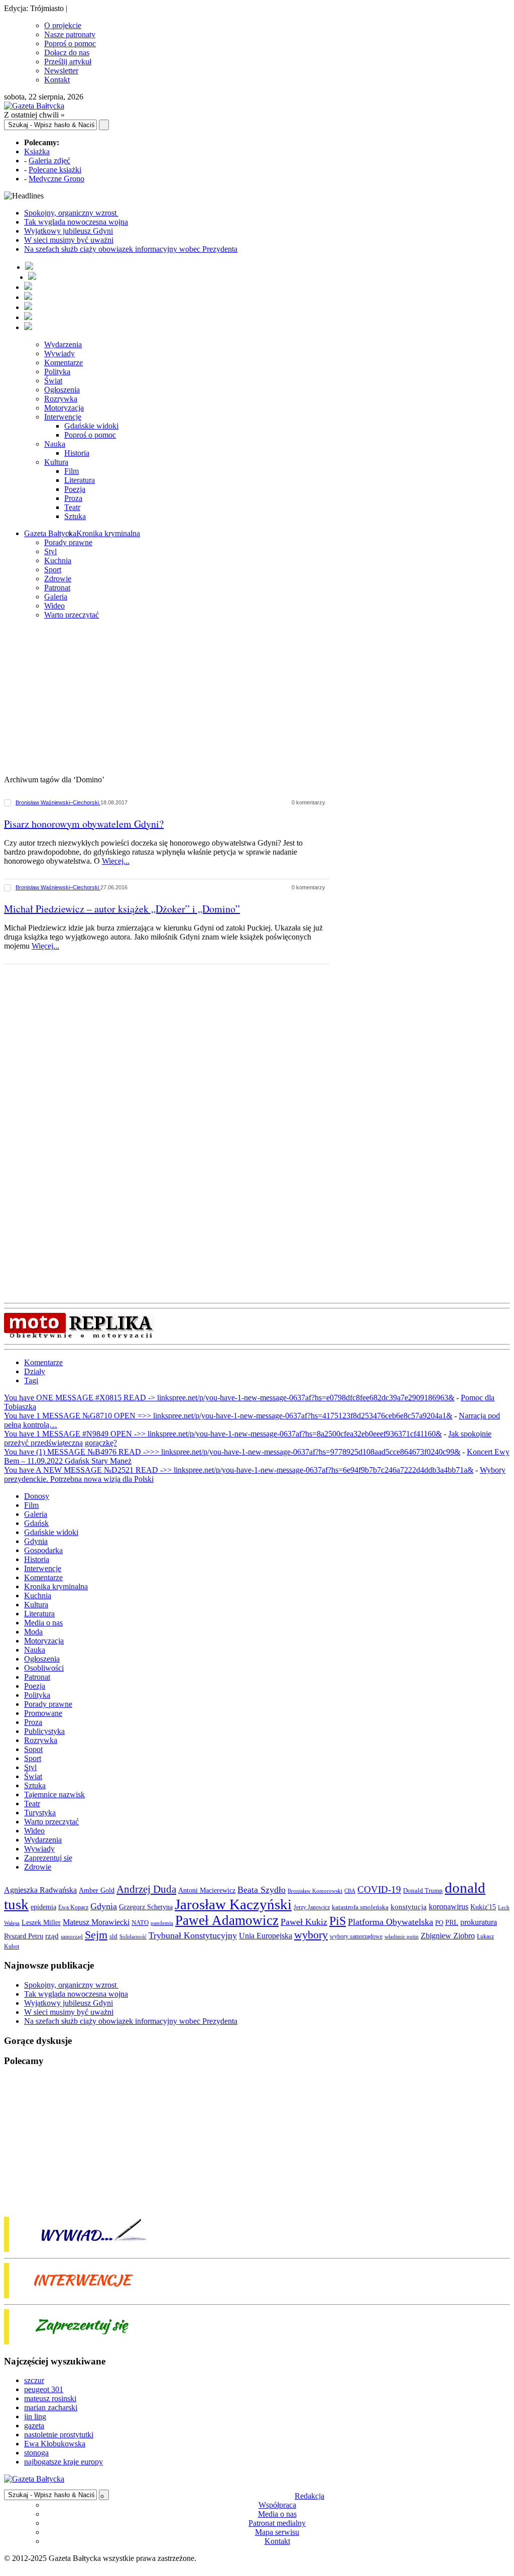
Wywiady (59, 353)
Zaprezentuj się (48, 1858)
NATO (140, 1923)
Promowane (43, 1713)
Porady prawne (68, 542)
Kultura (56, 462)
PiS (338, 1921)
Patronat (57, 588)
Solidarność (133, 1936)
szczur (34, 2380)
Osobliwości (44, 1668)
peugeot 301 (44, 2389)
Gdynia (36, 1541)
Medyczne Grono (56, 179)
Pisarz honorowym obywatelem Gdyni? (84, 824)
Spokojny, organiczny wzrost (71, 213)
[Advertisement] (257, 698)
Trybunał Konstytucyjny (193, 1935)
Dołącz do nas (67, 53)
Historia (77, 453)
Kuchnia (58, 560)
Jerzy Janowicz (312, 1908)
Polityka (57, 372)
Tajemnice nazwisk (54, 1794)
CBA (350, 1891)
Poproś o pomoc (70, 43)
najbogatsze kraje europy (63, 2462)
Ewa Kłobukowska (55, 2444)
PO (439, 1923)
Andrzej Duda (146, 1889)
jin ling (35, 2416)
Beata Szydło (262, 1890)
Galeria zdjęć (49, 161)
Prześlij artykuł (68, 62)
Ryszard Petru (24, 1936)
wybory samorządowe (356, 1936)
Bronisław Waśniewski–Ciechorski (58, 802)
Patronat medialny (277, 2523)
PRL (452, 1923)
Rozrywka (61, 399)
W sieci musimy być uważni (69, 240)
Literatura (80, 480)
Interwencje (63, 417)
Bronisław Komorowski (315, 1891)
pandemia (162, 1923)
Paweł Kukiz (304, 1922)
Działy (35, 1371)
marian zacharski (51, 2407)
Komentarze (63, 363)
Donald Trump (423, 1890)
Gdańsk (36, 1523)
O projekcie (63, 25)
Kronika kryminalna (108, 533)
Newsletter (61, 71)
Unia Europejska (266, 1936)
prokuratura (479, 1922)
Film (72, 471)
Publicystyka (44, 1731)
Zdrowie (58, 579)
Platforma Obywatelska (391, 1922)
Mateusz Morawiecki (96, 1922)
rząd (52, 1936)
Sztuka (75, 516)
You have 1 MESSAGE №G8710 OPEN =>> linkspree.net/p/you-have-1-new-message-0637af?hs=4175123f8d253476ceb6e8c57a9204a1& (228, 1416)
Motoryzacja (64, 408)
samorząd (72, 1937)
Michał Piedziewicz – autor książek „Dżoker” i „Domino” (122, 909)
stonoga (36, 2453)
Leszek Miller (41, 1922)
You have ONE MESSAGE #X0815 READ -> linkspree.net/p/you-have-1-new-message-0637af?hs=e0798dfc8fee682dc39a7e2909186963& (229, 1398)
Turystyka (40, 1813)
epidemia (43, 1907)
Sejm (96, 1935)
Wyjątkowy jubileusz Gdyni (69, 231)
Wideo (54, 606)
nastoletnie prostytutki (59, 2435)
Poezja (75, 489)
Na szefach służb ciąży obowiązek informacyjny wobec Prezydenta (131, 249)
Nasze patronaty (70, 34)
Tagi (31, 1380)
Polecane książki (55, 170)
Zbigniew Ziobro (448, 1936)
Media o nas (43, 1623)
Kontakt (57, 80)
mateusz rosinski (50, 2398)
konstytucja (409, 1907)
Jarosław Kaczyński (233, 1904)
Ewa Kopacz (73, 1907)
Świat (53, 381)
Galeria (56, 597)
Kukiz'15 (483, 1907)
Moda (33, 1632)
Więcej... (116, 861)
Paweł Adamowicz (227, 1920)
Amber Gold (97, 1890)
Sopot (33, 1749)
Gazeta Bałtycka (50, 533)
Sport (53, 570)
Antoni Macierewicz (207, 1890)
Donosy (37, 1496)
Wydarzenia (63, 344)
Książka (37, 151)
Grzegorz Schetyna (146, 1907)
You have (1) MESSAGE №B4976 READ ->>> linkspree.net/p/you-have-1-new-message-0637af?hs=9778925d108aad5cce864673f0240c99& (232, 1452)
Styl (50, 551)
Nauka (55, 444)
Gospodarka (43, 1550)
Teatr (72, 507)
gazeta (34, 2426)
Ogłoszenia (62, 390)
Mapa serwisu (277, 2532)
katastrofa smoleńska (360, 1907)
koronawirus (448, 1907)
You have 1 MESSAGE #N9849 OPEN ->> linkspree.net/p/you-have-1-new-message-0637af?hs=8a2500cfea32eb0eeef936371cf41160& (223, 1434)
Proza (73, 498)
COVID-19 (379, 1889)
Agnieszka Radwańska (40, 1890)
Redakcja (309, 2496)
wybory (311, 1935)
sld (113, 1936)
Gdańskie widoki (91, 426)
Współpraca (277, 2505)
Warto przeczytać (72, 615)
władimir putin (402, 1936)
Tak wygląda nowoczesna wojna (76, 222)
